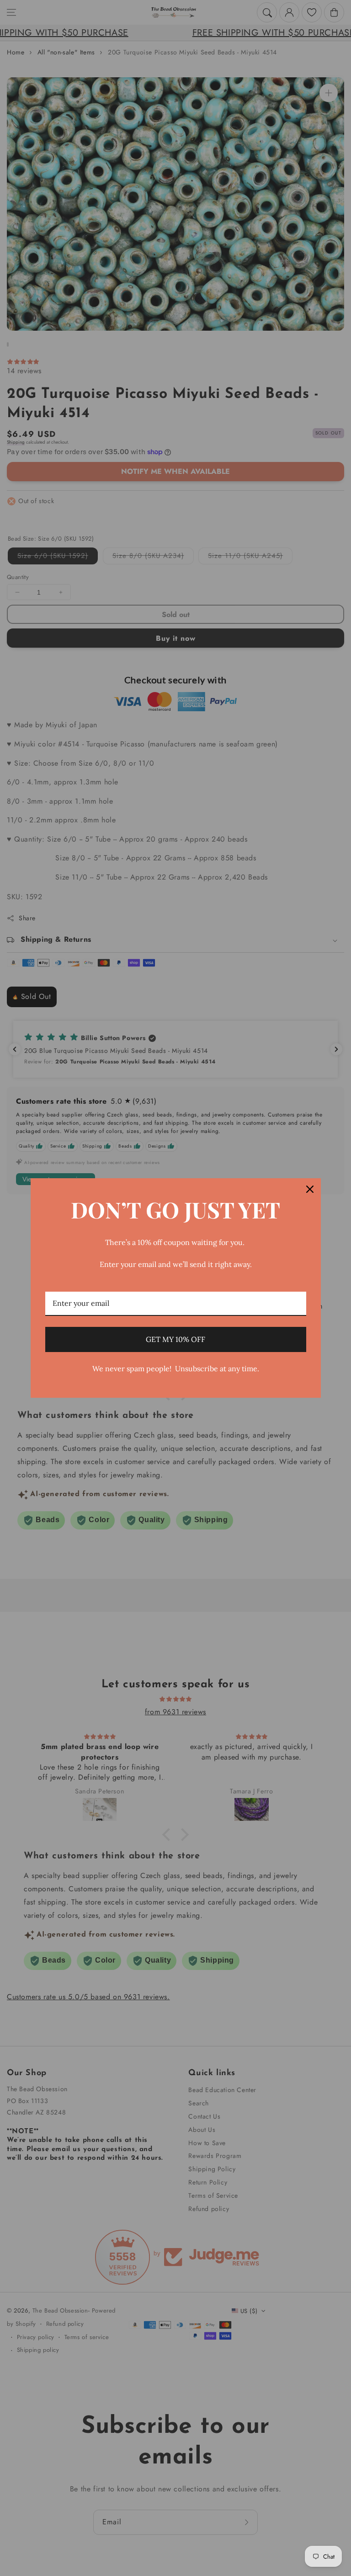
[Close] (310, 1189)
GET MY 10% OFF (175, 1339)
